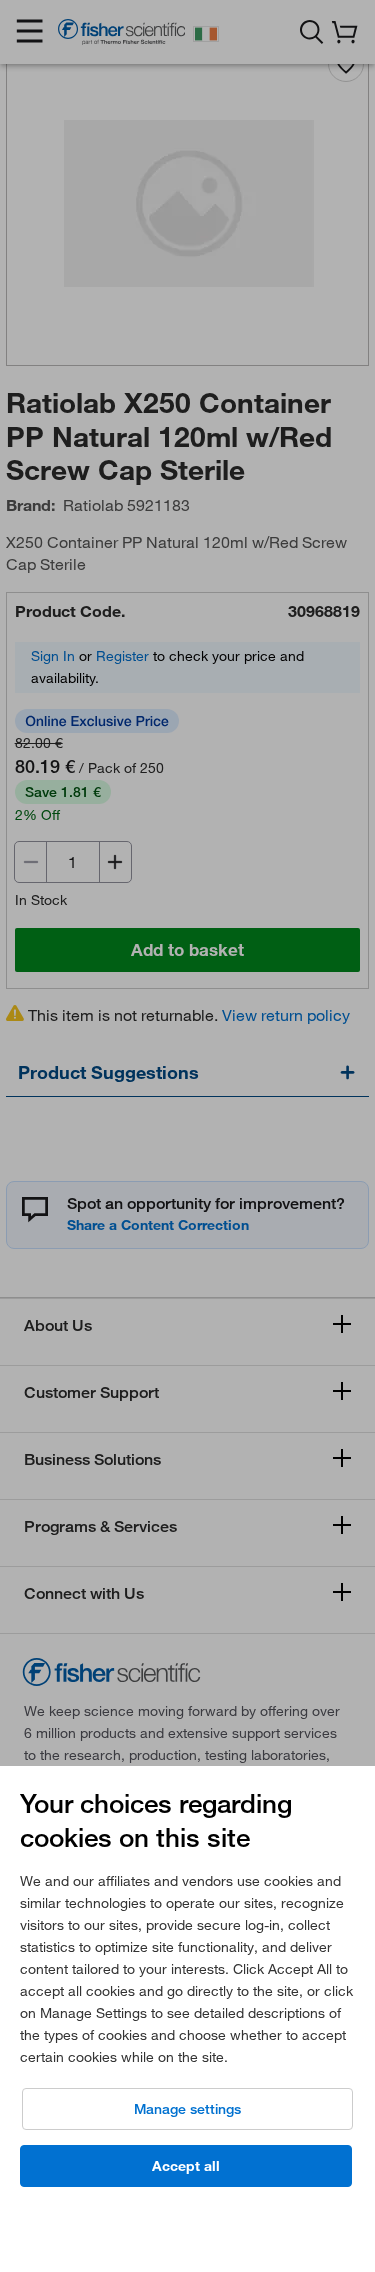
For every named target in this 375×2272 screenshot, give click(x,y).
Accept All (186, 2166)
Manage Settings (187, 2109)
